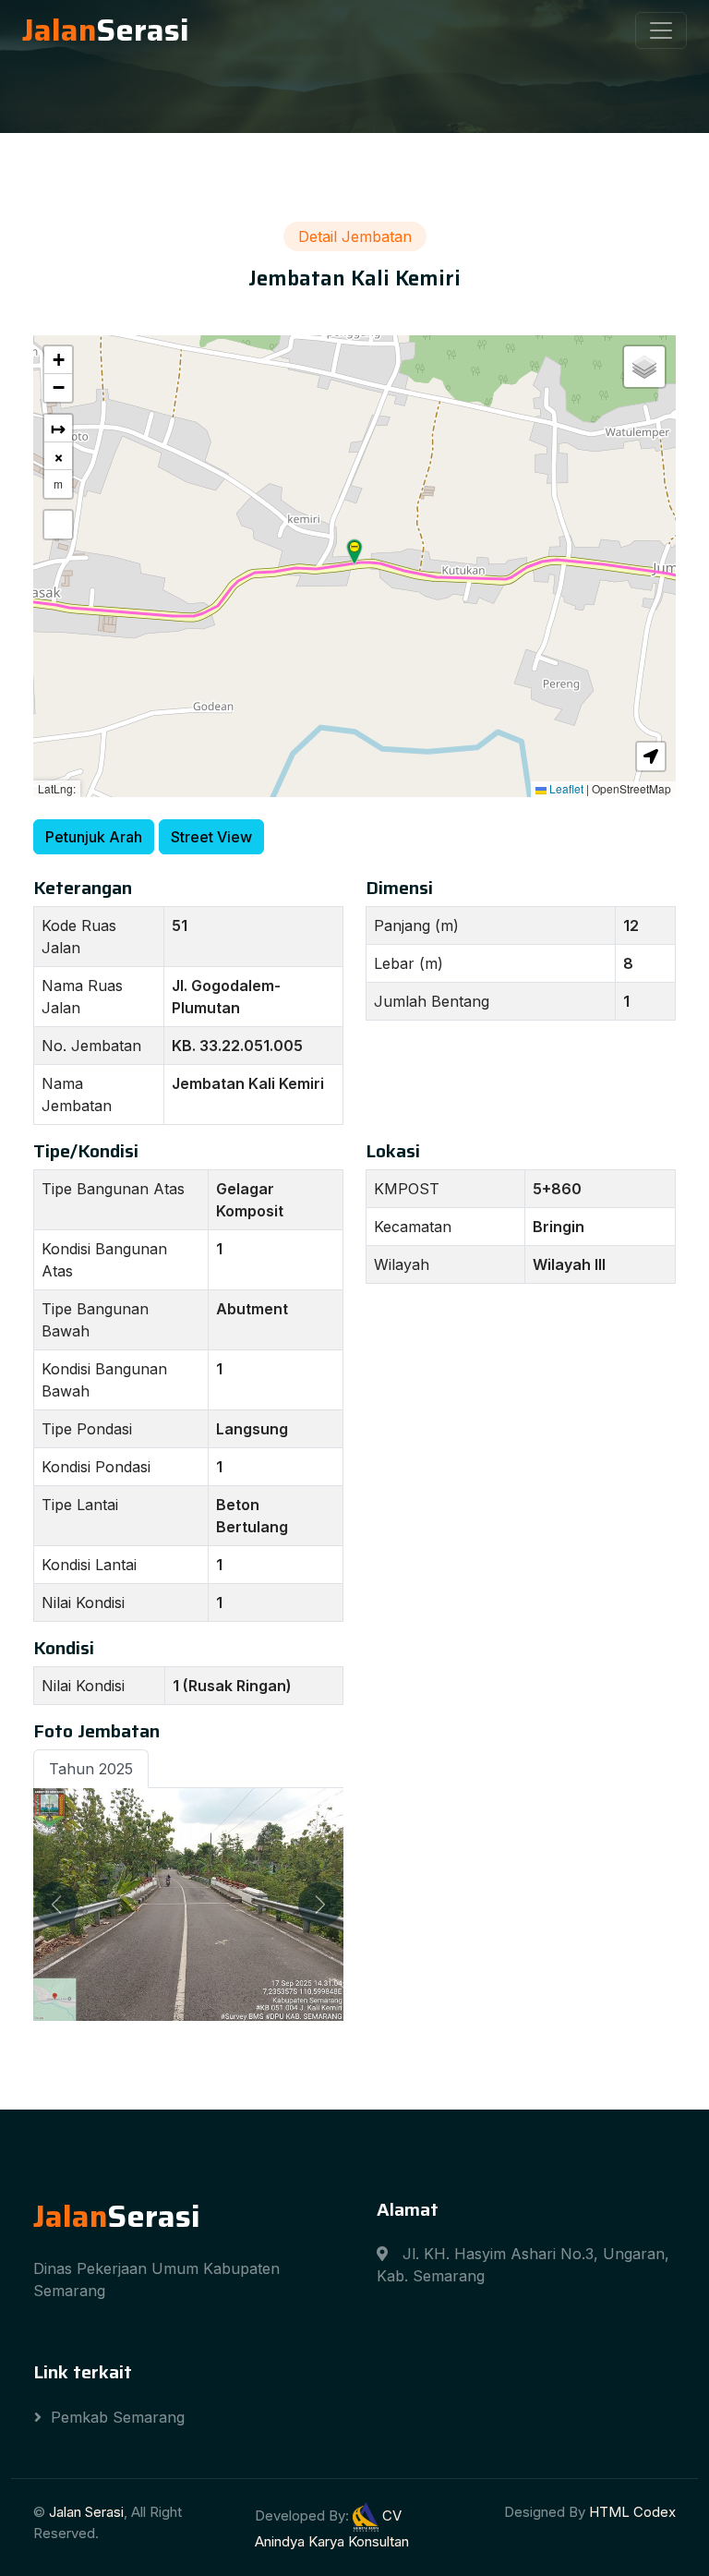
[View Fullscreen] (58, 525)
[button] (354, 552)
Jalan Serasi (86, 2512)
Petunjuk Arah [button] (94, 837)
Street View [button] (211, 837)
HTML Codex (632, 2512)
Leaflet (565, 788)
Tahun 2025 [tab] (91, 1769)
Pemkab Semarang (118, 2417)
